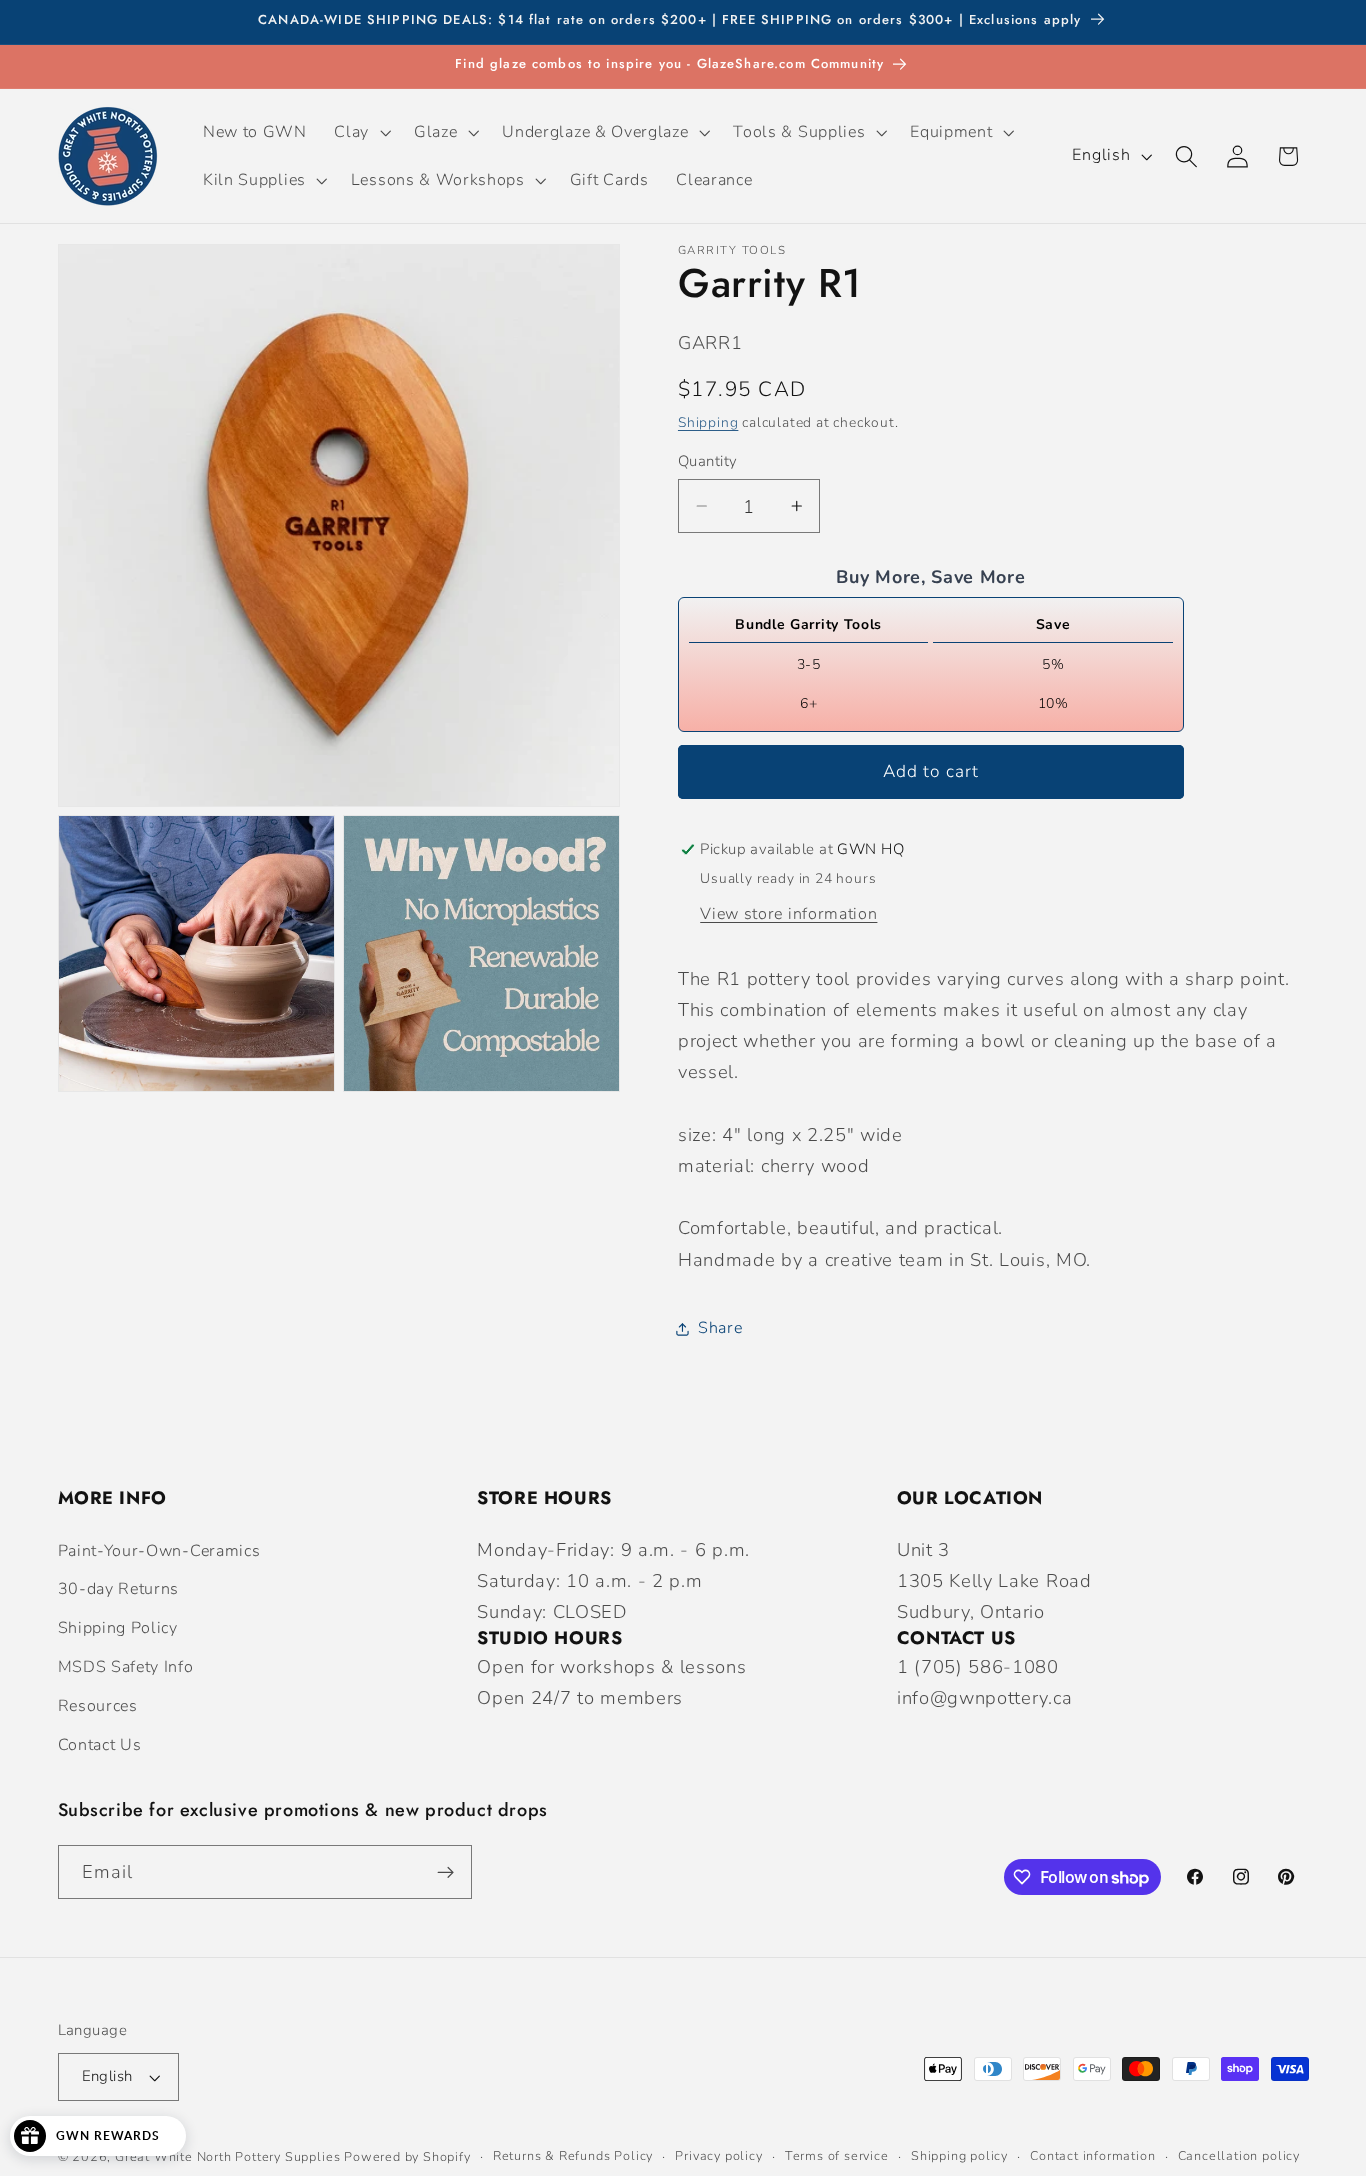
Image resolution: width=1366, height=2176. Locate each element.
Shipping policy (959, 2156)
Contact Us (100, 1745)
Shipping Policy (118, 1628)
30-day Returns (119, 1590)
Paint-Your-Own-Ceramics (159, 1551)
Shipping (708, 421)
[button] (361, 132)
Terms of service (837, 2156)
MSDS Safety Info (126, 1667)
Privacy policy (718, 2156)
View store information (788, 914)
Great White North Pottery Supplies (227, 2156)
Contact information (1092, 2156)
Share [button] (720, 1328)
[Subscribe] (445, 1873)
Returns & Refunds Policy (573, 2156)
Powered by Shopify (407, 2156)
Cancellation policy (1239, 2156)
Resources (98, 1706)
